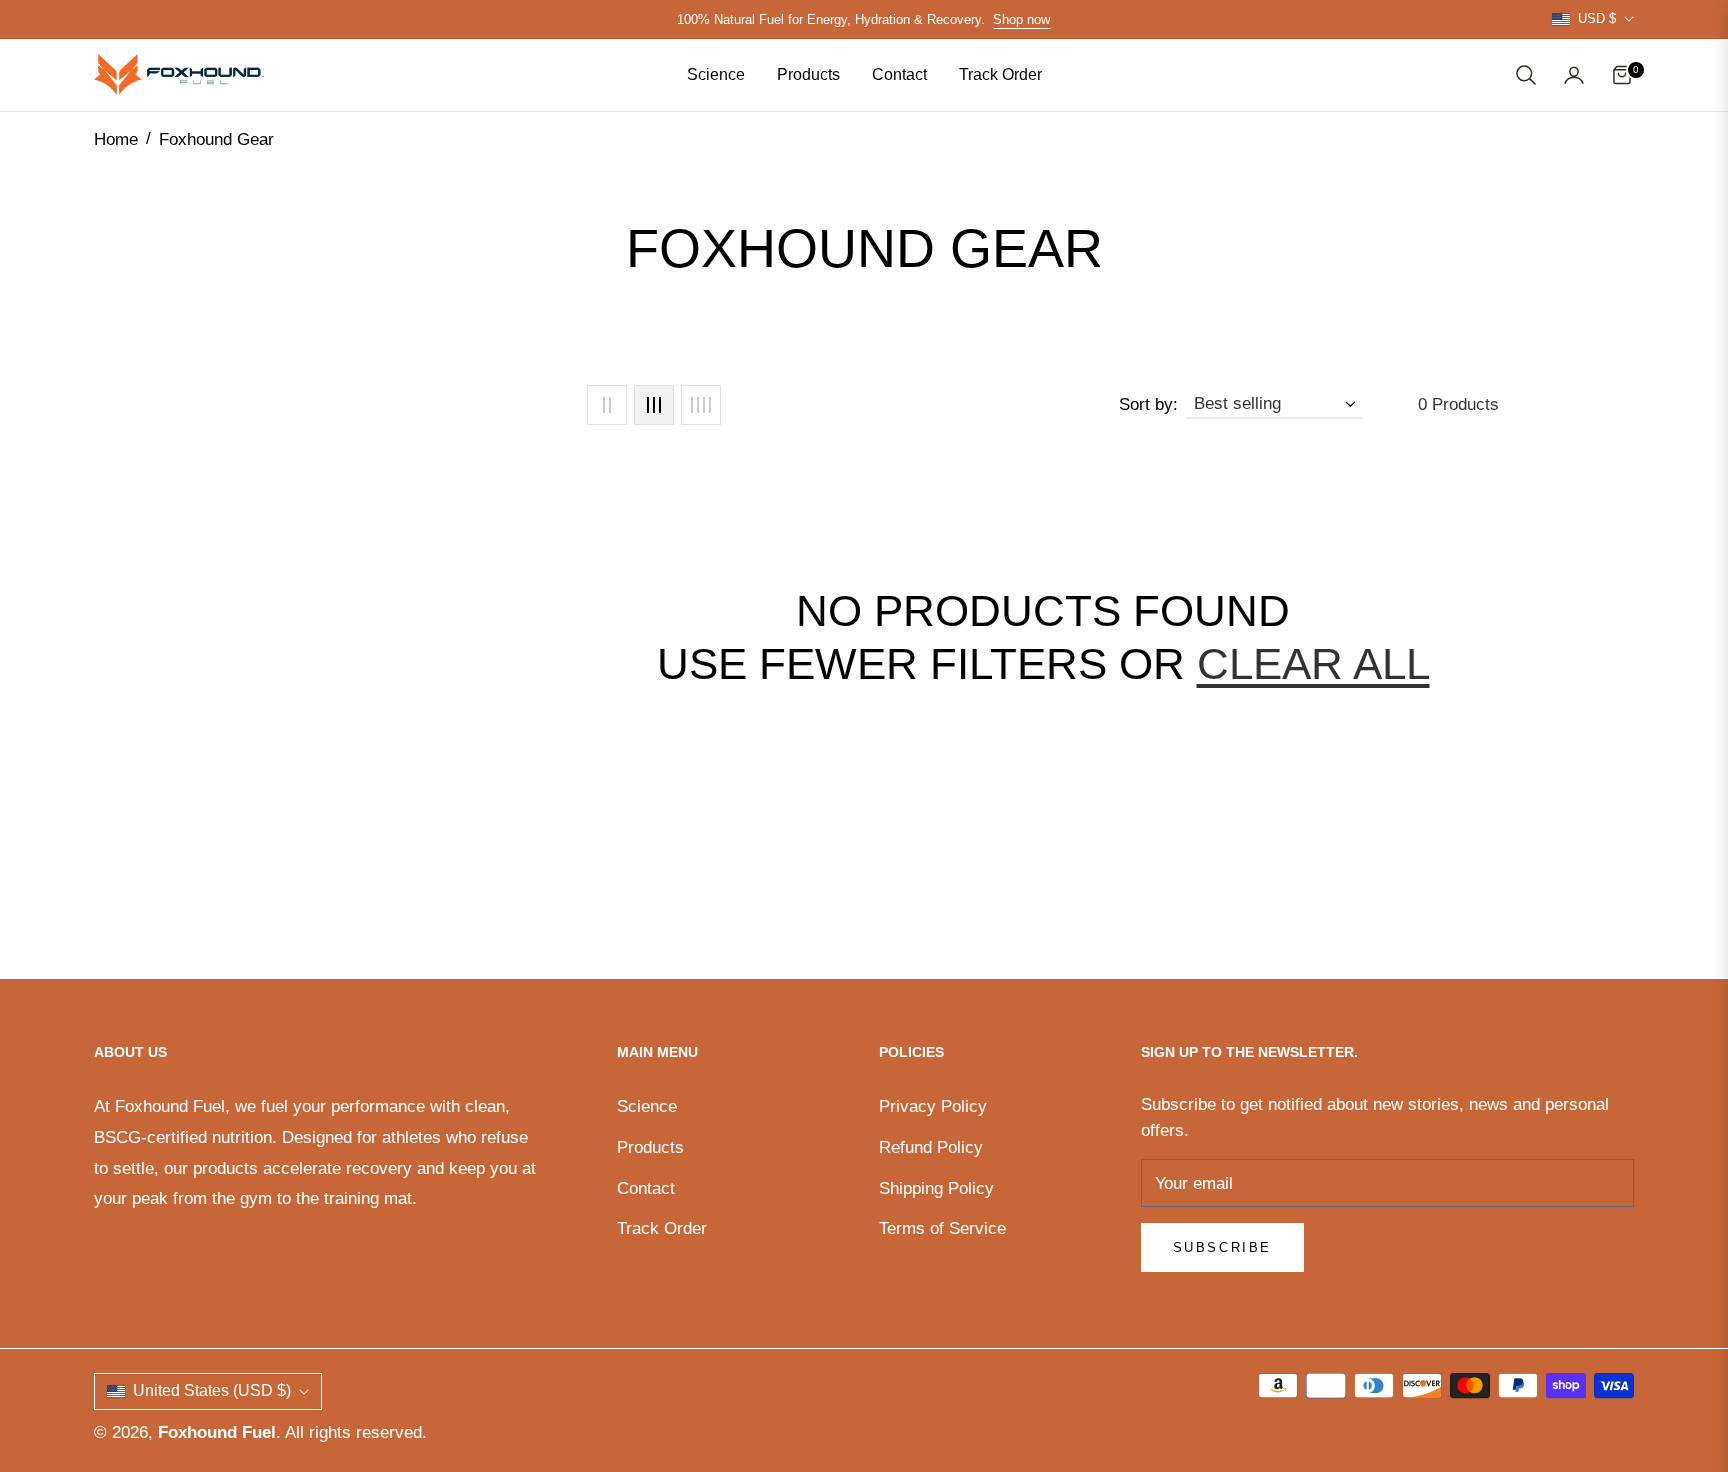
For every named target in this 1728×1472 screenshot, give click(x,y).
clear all (1313, 663)
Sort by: (1148, 404)
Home (116, 139)
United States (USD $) (212, 1390)
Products (650, 1147)
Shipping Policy (936, 1188)
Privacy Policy (933, 1106)
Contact (646, 1188)
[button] (1526, 75)
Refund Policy (931, 1147)
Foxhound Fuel (217, 1432)
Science (647, 1106)
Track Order (662, 1228)
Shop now (1021, 19)
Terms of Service (942, 1228)
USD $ (1597, 18)
